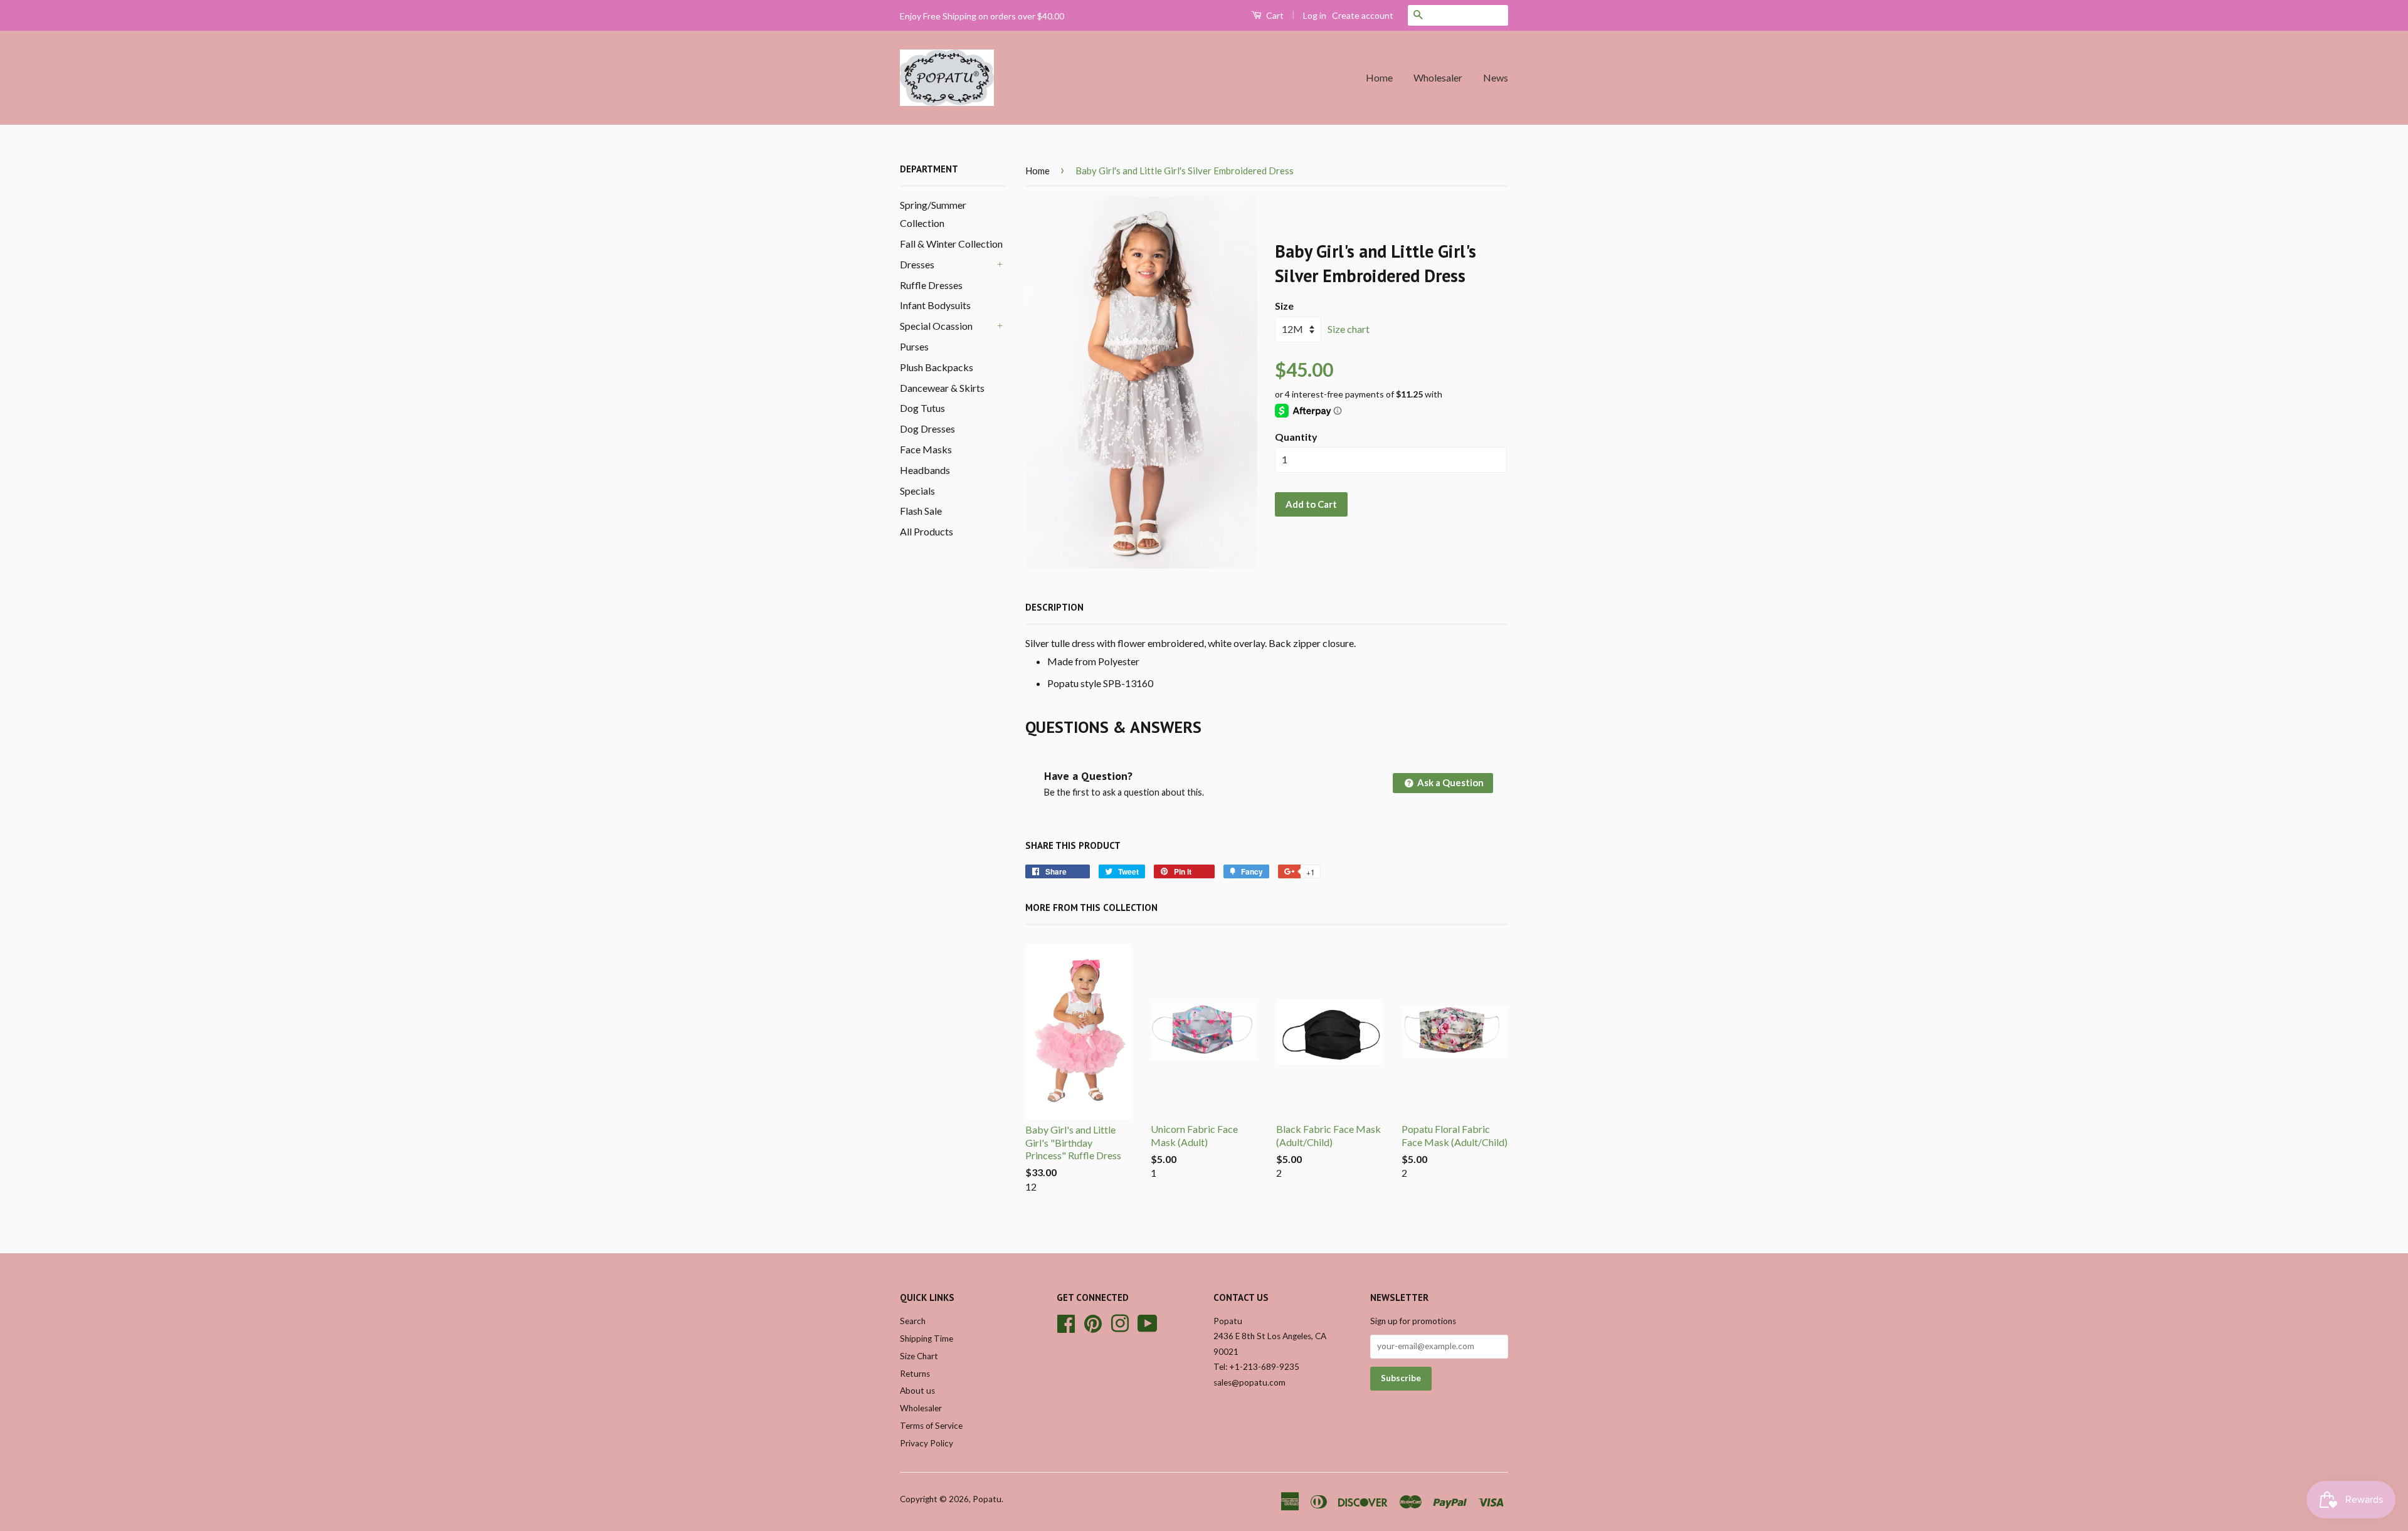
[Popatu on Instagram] (1120, 1322)
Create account (1363, 15)
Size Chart (919, 1356)
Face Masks (926, 449)
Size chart (1349, 329)
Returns (915, 1374)
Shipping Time (927, 1339)
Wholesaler (1438, 77)
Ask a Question (1450, 782)
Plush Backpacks (937, 367)
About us (917, 1391)
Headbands (925, 470)
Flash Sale (921, 511)
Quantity (1296, 437)
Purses (914, 346)
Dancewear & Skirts (942, 388)
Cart (1274, 15)
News (1496, 77)
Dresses (917, 264)
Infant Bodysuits (935, 305)
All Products (927, 531)
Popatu (987, 1499)
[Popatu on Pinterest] (1093, 1322)
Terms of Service (931, 1426)
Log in (1315, 15)
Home (1379, 77)
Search (913, 1321)
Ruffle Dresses (931, 285)
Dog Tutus (922, 408)
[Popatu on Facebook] (1066, 1322)
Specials (917, 491)
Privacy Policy (927, 1443)
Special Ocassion (936, 326)
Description (1054, 607)
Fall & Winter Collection (951, 244)
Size (1284, 306)
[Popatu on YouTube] (1148, 1322)
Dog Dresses (927, 429)
